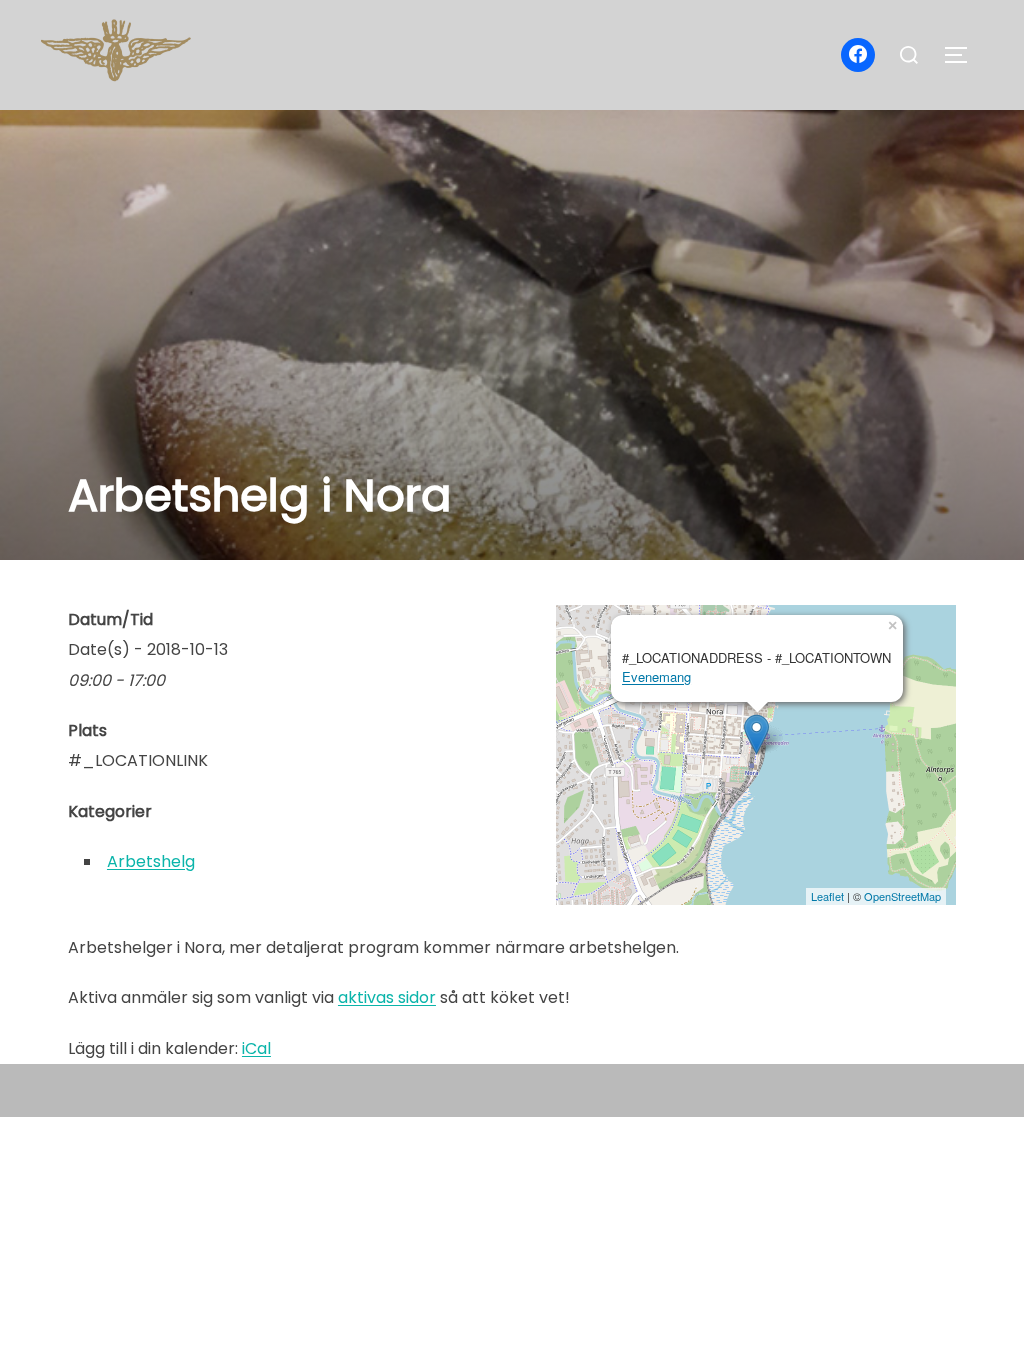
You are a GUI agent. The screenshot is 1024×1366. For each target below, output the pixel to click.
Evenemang (656, 676)
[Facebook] (858, 55)
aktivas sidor (387, 997)
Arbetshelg (151, 861)
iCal (256, 1048)
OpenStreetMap (902, 896)
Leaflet (827, 896)
